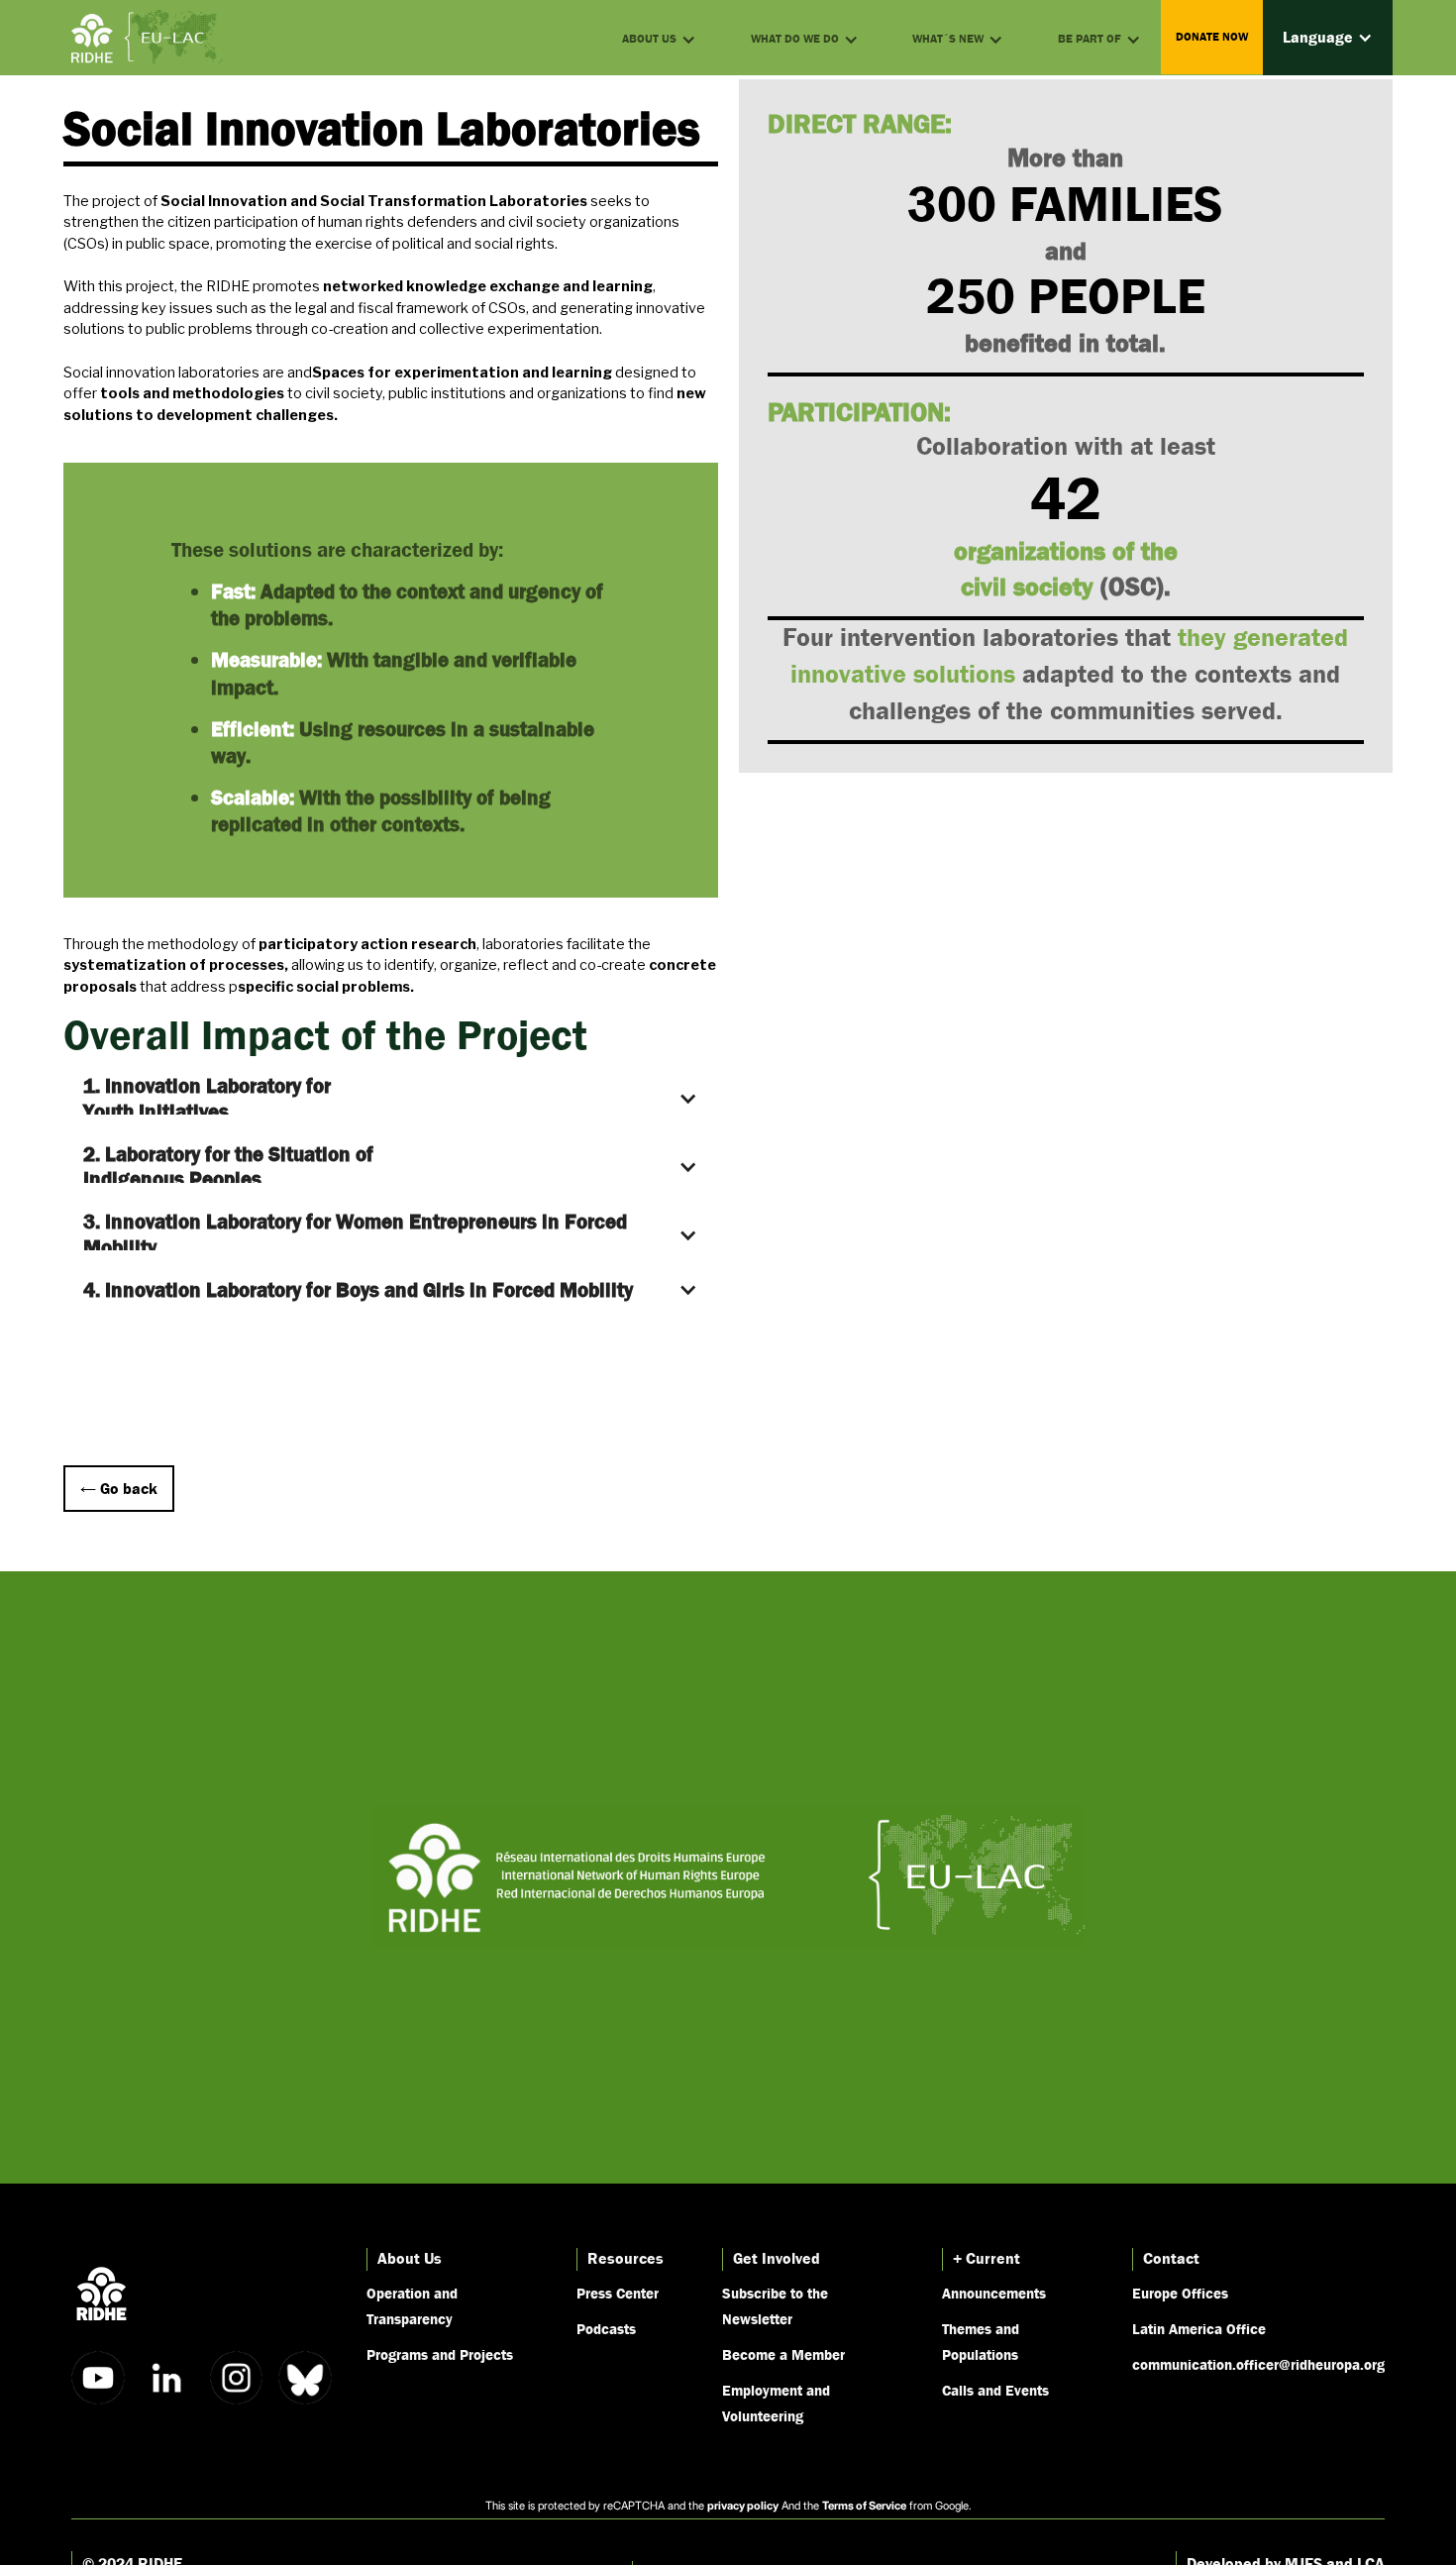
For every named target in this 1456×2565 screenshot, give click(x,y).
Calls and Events (995, 2390)
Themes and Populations (981, 2341)
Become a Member (783, 2354)
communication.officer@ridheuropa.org (1258, 2364)
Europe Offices (1180, 2293)
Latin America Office (1199, 2328)
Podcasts (606, 2328)
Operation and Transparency (412, 2305)
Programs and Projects (440, 2354)
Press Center (618, 2293)
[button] (1328, 38)
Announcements (994, 2293)
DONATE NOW (1212, 37)
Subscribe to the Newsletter (775, 2305)
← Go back (119, 1489)
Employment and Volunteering (776, 2403)
